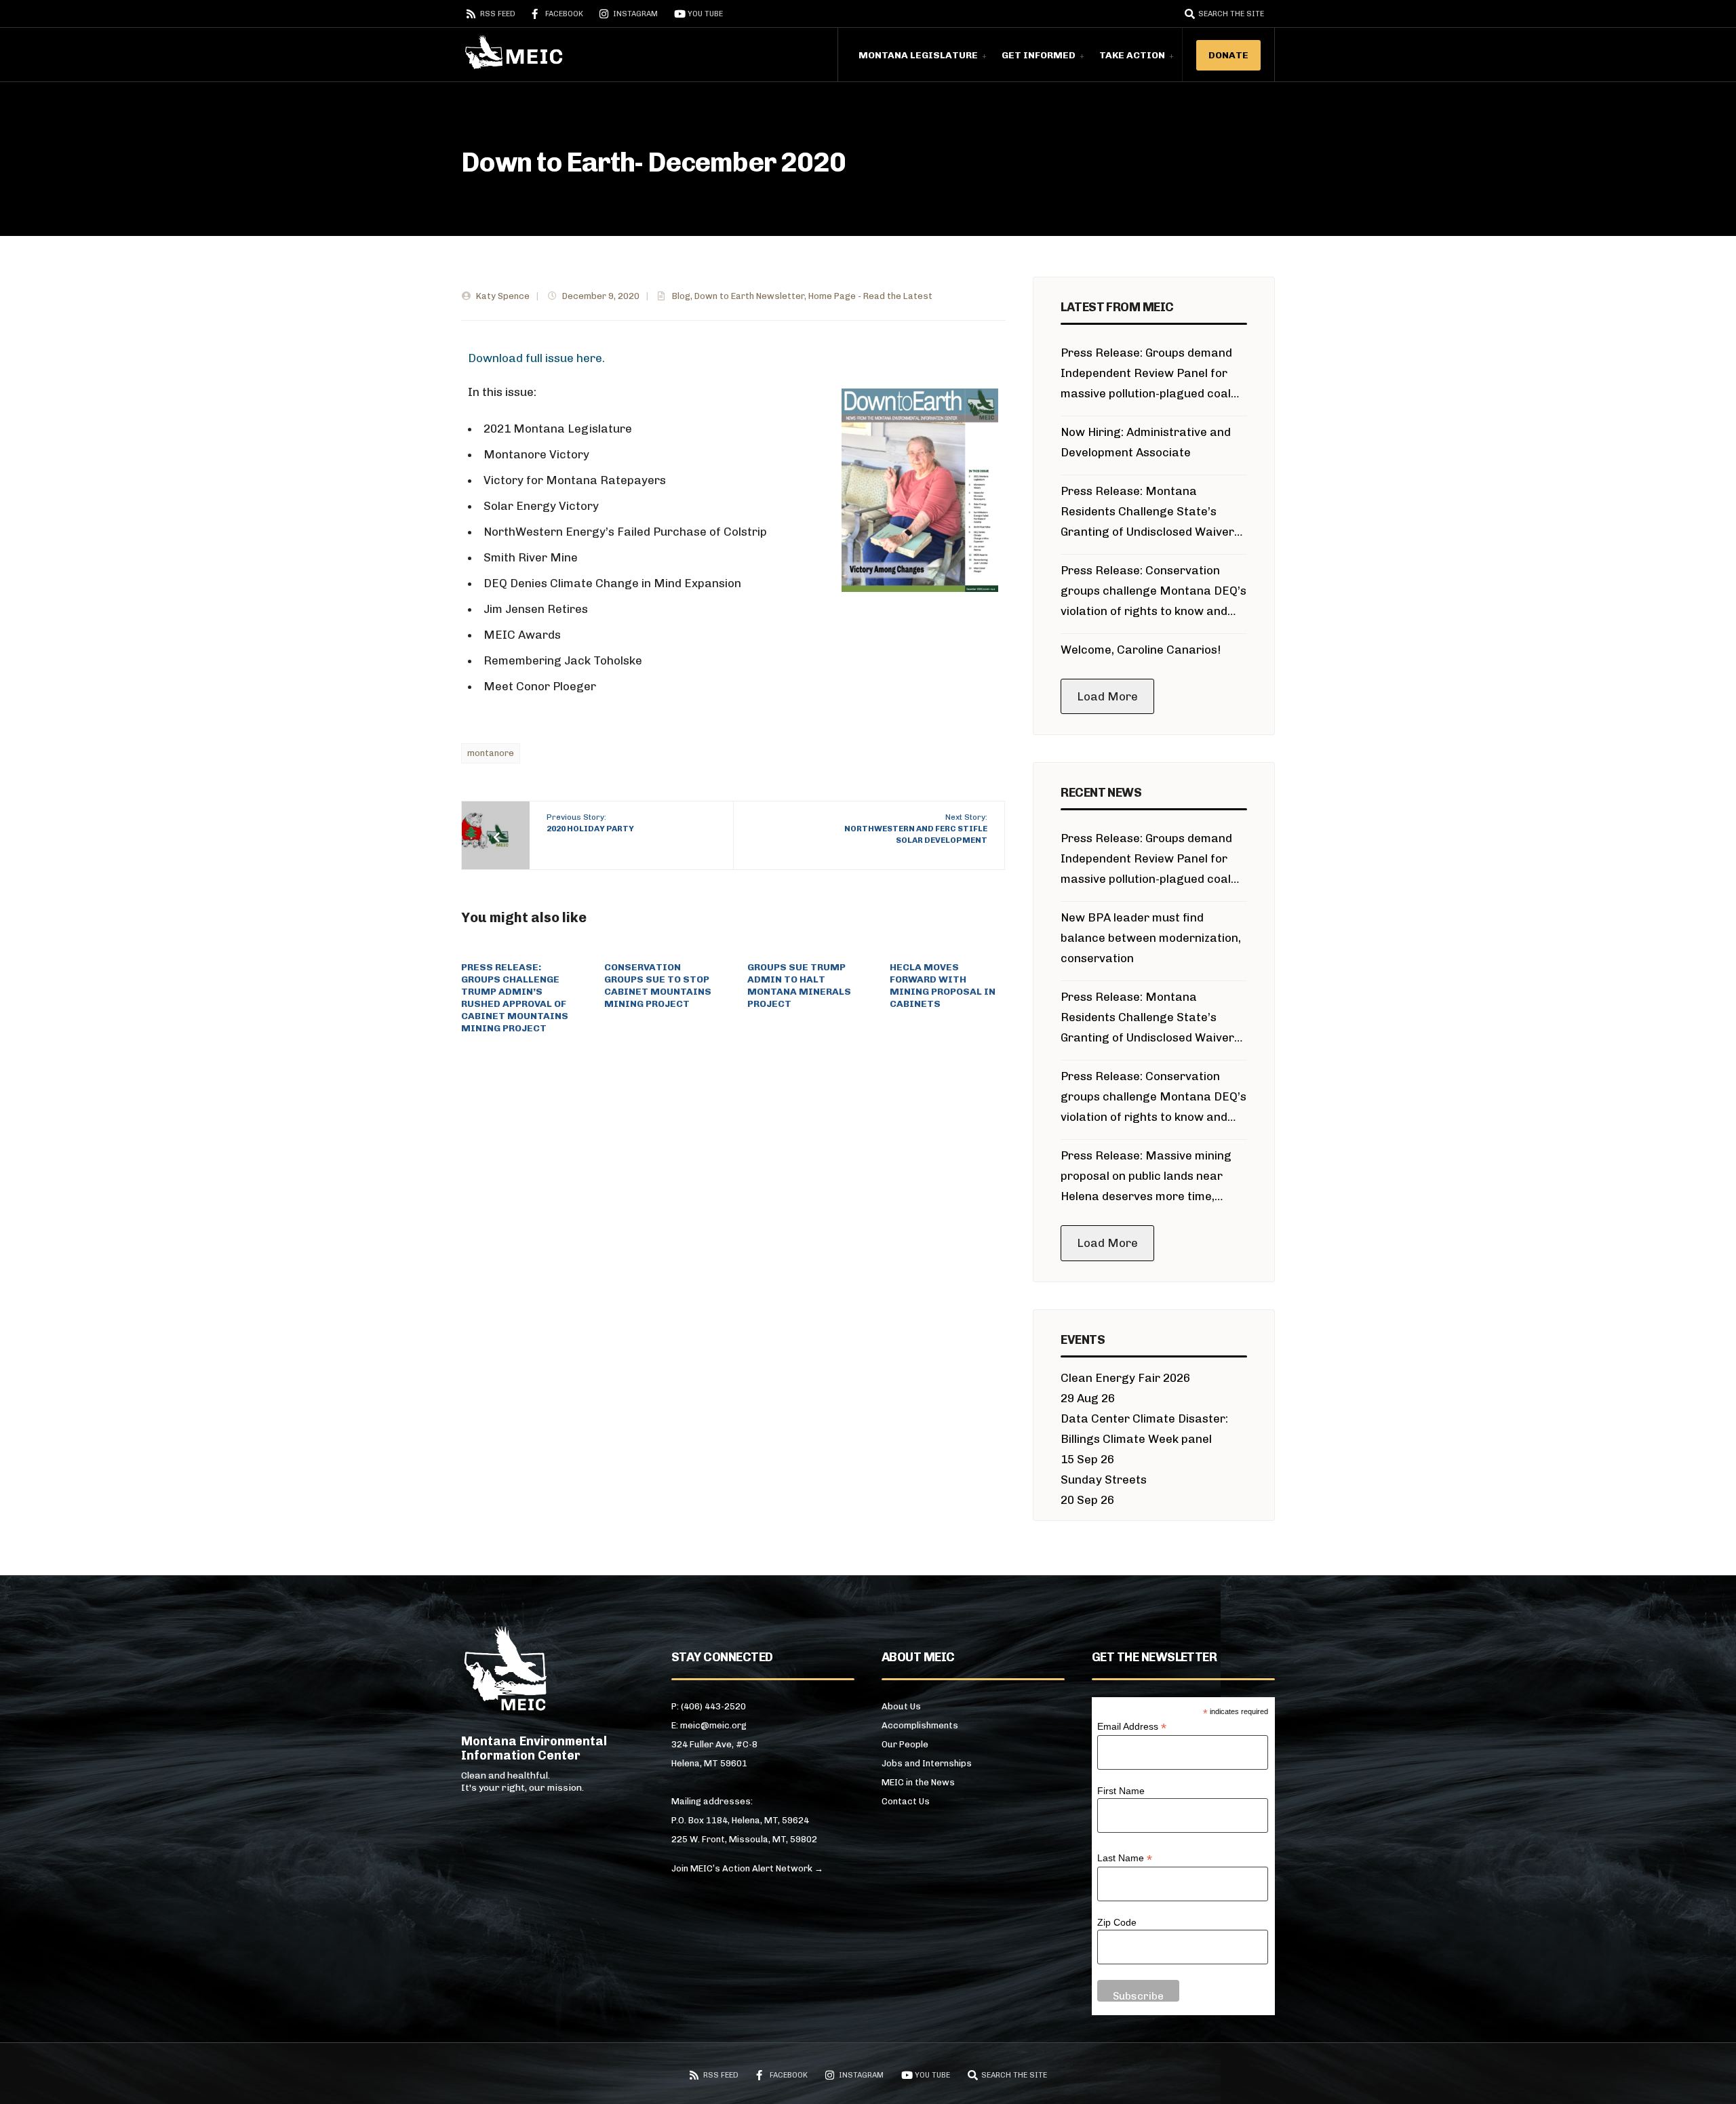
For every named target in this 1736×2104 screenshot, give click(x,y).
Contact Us (906, 1801)
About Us (901, 1706)
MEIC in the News (918, 1782)
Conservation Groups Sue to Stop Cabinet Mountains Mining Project (658, 986)
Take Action (1132, 55)
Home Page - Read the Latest (870, 296)
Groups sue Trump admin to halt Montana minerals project (799, 986)
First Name (1121, 1791)
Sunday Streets (1104, 1480)
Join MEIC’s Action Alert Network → (747, 1868)
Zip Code (1117, 1922)
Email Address (1132, 1727)
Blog (681, 296)
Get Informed (1039, 55)
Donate (1228, 55)
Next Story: (916, 829)
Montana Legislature (918, 55)
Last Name (1125, 1858)
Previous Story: (590, 823)
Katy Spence (503, 296)
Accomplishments (920, 1725)
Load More (1107, 696)
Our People (905, 1744)
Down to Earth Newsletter (749, 296)
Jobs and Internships (927, 1763)
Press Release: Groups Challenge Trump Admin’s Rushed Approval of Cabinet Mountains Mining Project (515, 998)
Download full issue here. (536, 358)
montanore (491, 753)
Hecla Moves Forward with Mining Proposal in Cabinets (943, 986)
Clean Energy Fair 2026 (1125, 1378)
